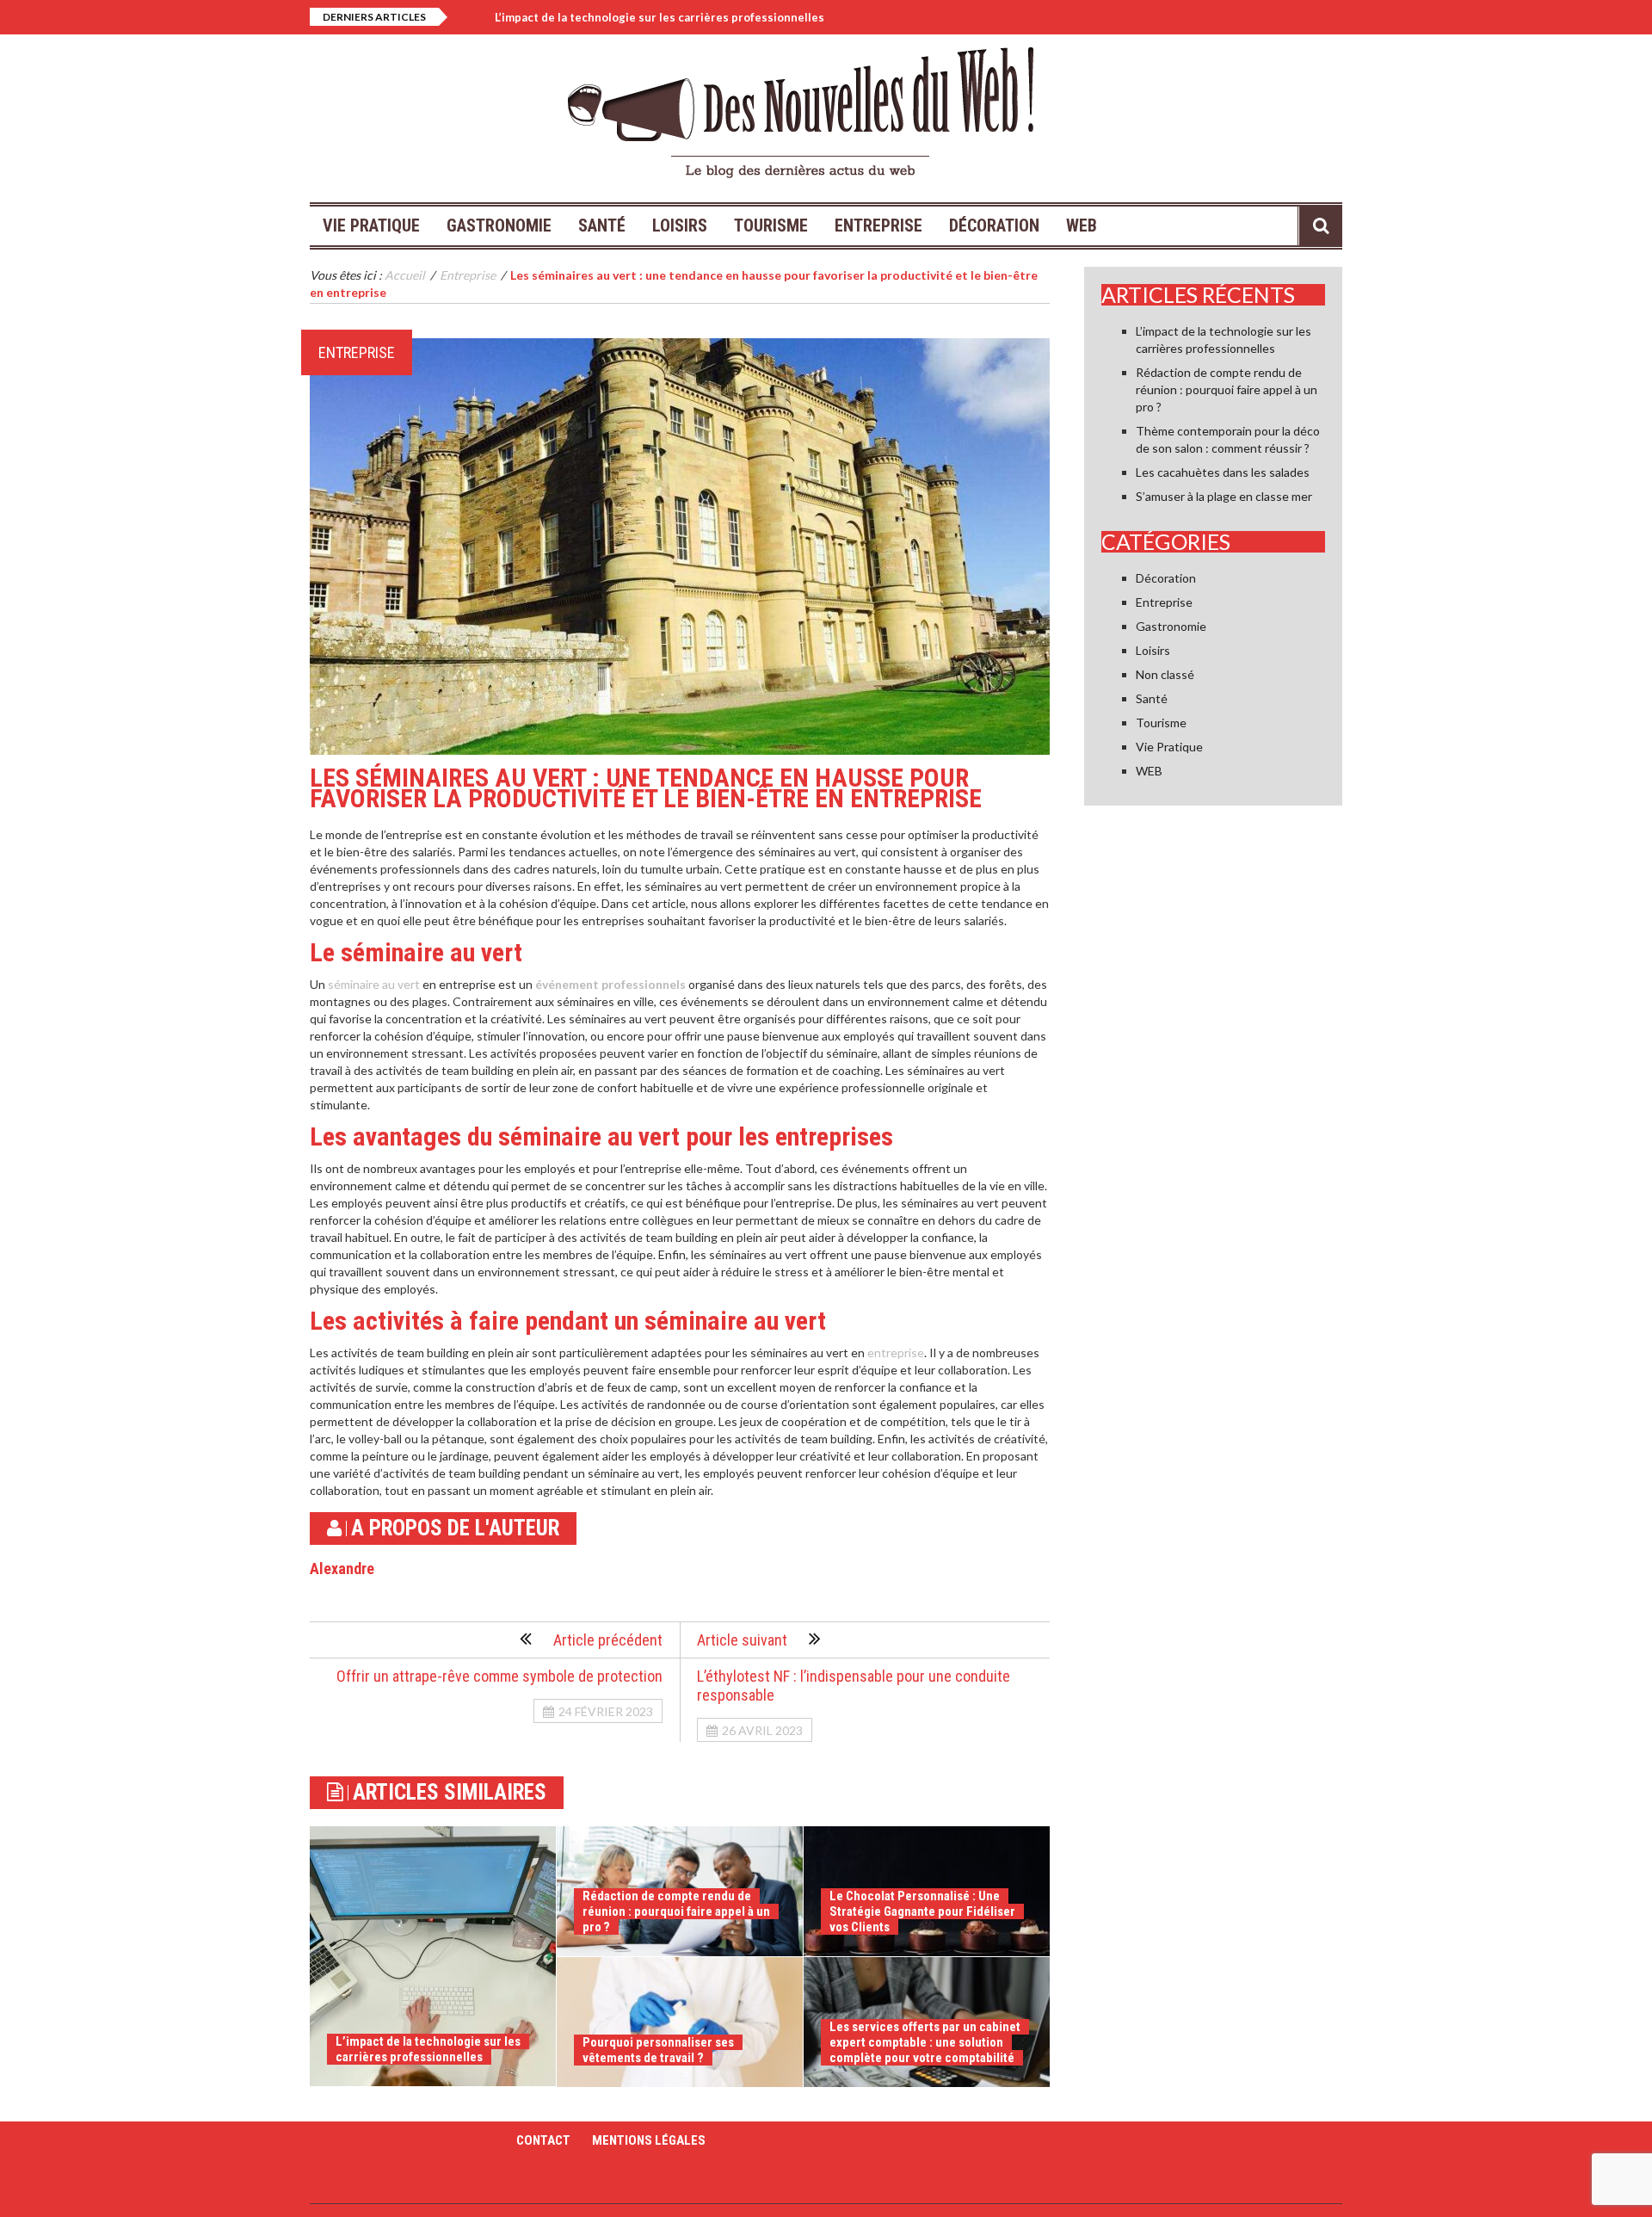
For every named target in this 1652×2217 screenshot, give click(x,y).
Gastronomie (499, 225)
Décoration (994, 225)
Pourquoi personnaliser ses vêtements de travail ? (658, 2050)
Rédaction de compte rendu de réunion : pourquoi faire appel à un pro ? (676, 1911)
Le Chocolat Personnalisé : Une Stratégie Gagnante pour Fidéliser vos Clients (922, 1911)
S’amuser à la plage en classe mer (1224, 496)
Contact (543, 2140)
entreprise (896, 1352)
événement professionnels (610, 984)
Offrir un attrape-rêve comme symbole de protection (499, 1676)
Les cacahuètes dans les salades (1223, 472)
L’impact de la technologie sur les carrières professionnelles (660, 17)
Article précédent (608, 1640)
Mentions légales (649, 2140)
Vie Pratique (371, 225)
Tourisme (771, 225)
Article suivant (742, 1640)
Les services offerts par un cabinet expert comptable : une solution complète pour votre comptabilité (925, 2042)
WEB (1082, 225)
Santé (602, 225)
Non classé (1165, 674)
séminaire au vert (374, 984)
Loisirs (680, 225)
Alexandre (342, 1569)
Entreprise (878, 225)
